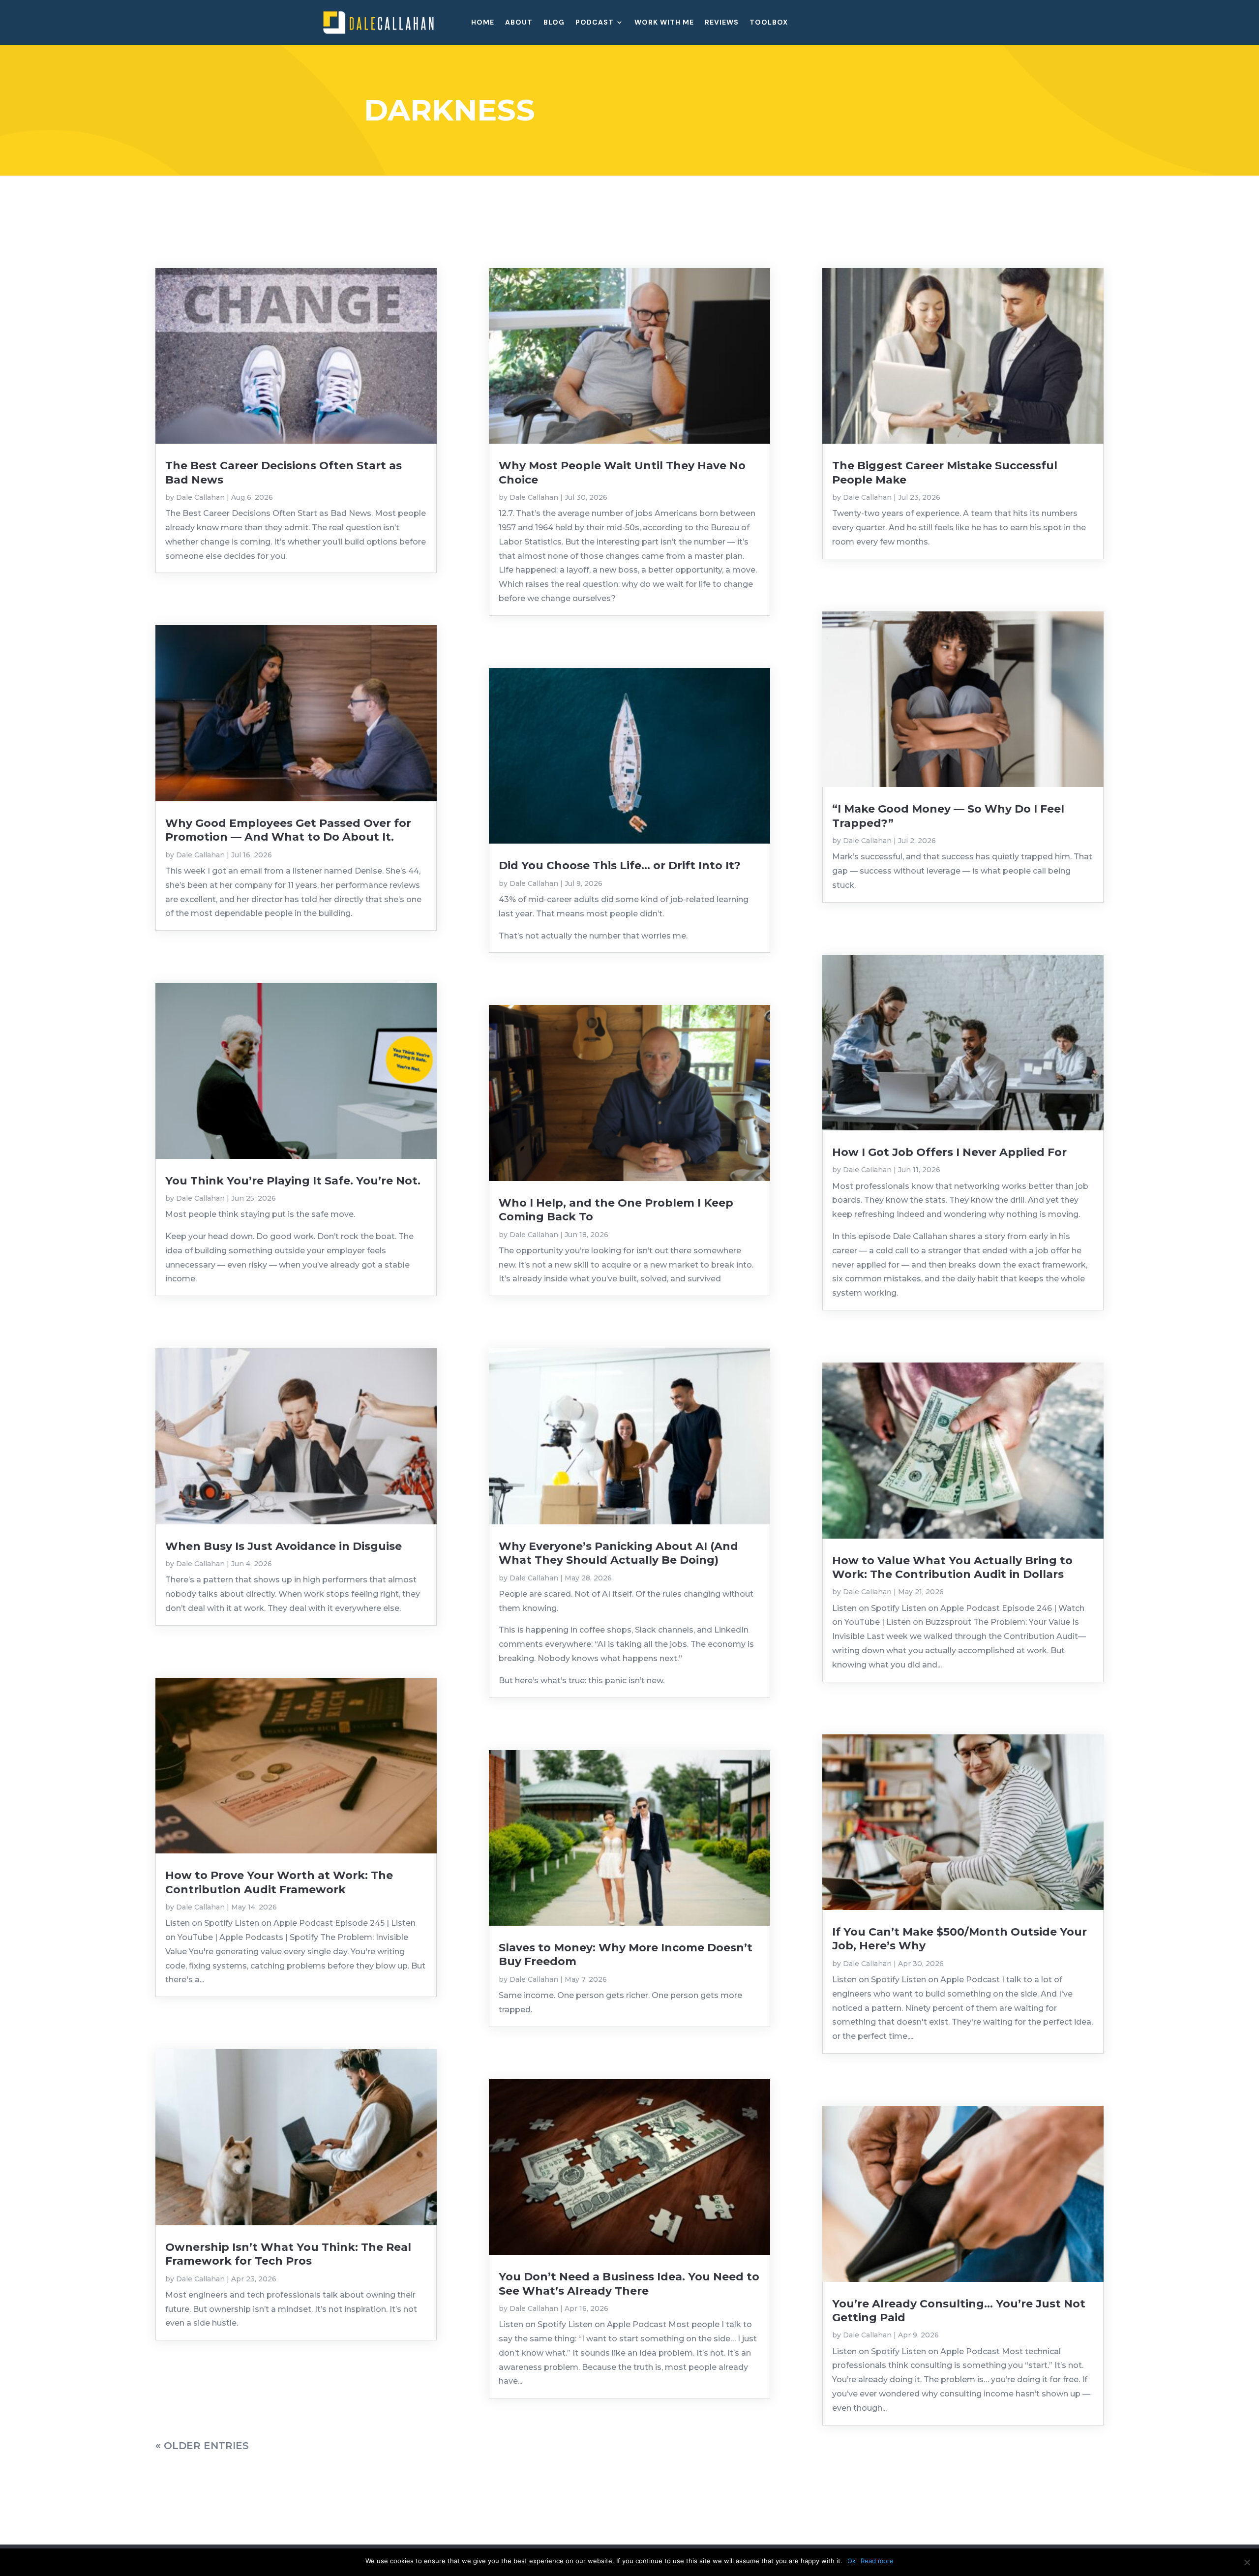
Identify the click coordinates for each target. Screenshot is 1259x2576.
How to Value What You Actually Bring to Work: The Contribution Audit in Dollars (952, 1567)
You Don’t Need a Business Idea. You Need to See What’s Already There (629, 2284)
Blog (554, 23)
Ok (852, 2561)
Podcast (595, 23)
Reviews (722, 23)
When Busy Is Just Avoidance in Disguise (284, 1546)
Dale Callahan (200, 497)
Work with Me (664, 23)
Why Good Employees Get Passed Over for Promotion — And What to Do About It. (288, 830)
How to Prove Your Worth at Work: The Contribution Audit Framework (279, 1882)
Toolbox (769, 23)
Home (483, 23)
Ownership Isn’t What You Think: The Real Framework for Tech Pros (288, 2254)
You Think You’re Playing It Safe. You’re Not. (293, 1181)
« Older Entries (202, 2446)
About (519, 23)
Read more (877, 2561)
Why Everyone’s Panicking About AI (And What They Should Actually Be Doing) (618, 1553)
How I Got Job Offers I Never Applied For (949, 1152)
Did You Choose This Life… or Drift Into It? (620, 865)
